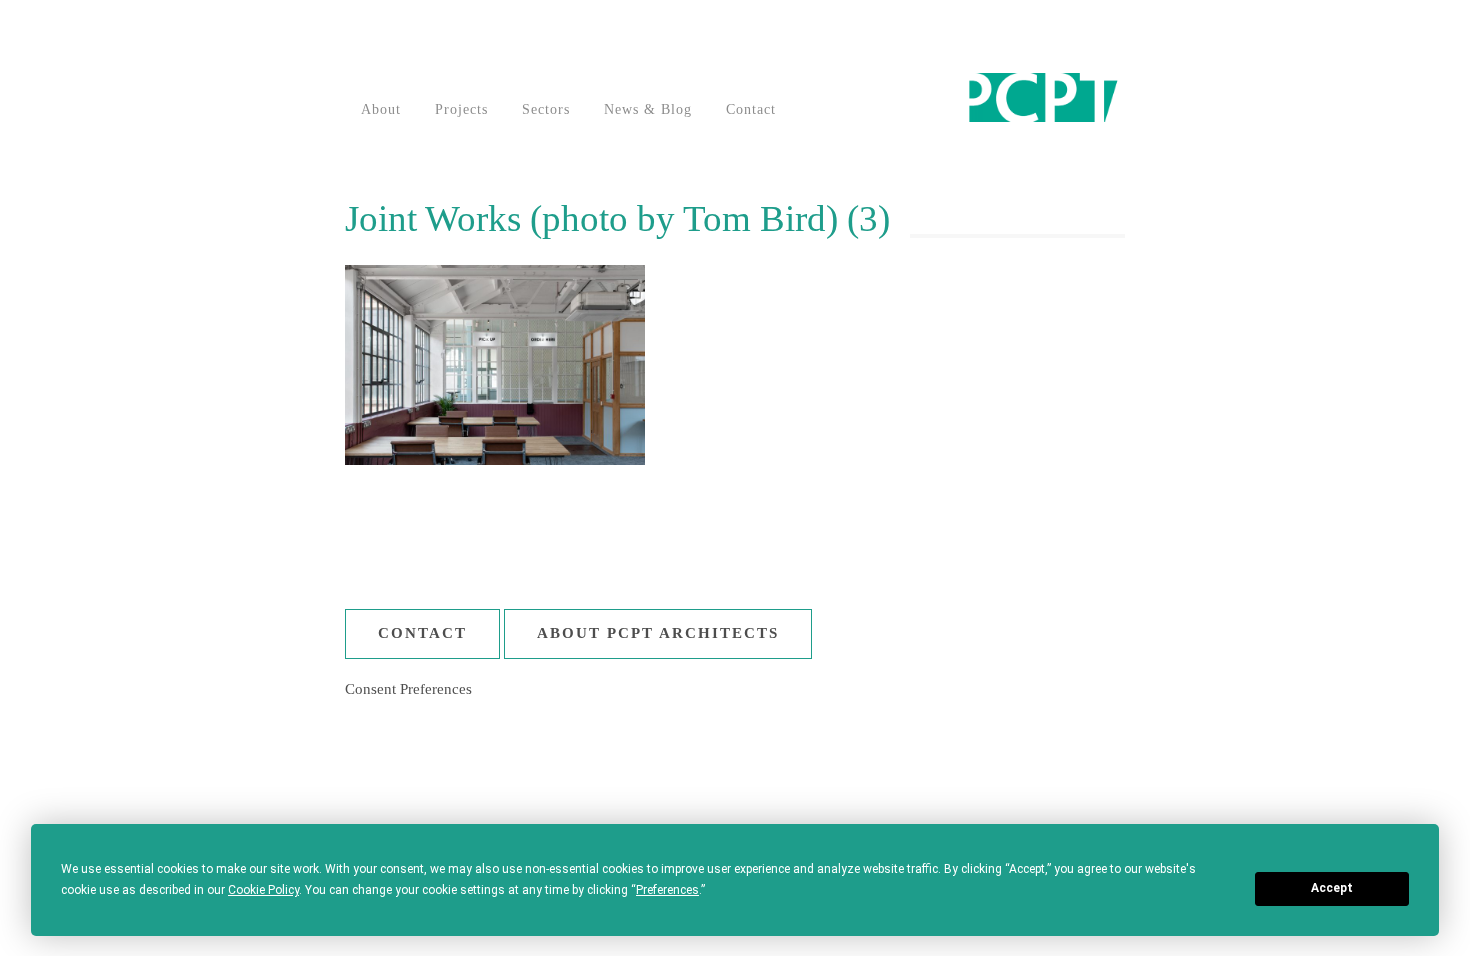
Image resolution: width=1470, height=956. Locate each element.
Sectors (546, 109)
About (381, 109)
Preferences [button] (667, 890)
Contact (751, 109)
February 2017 (1181, 805)
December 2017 (1184, 766)
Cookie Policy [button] (263, 890)
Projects (461, 109)
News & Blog (648, 109)
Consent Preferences (408, 689)
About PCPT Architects (658, 633)
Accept (1332, 888)
